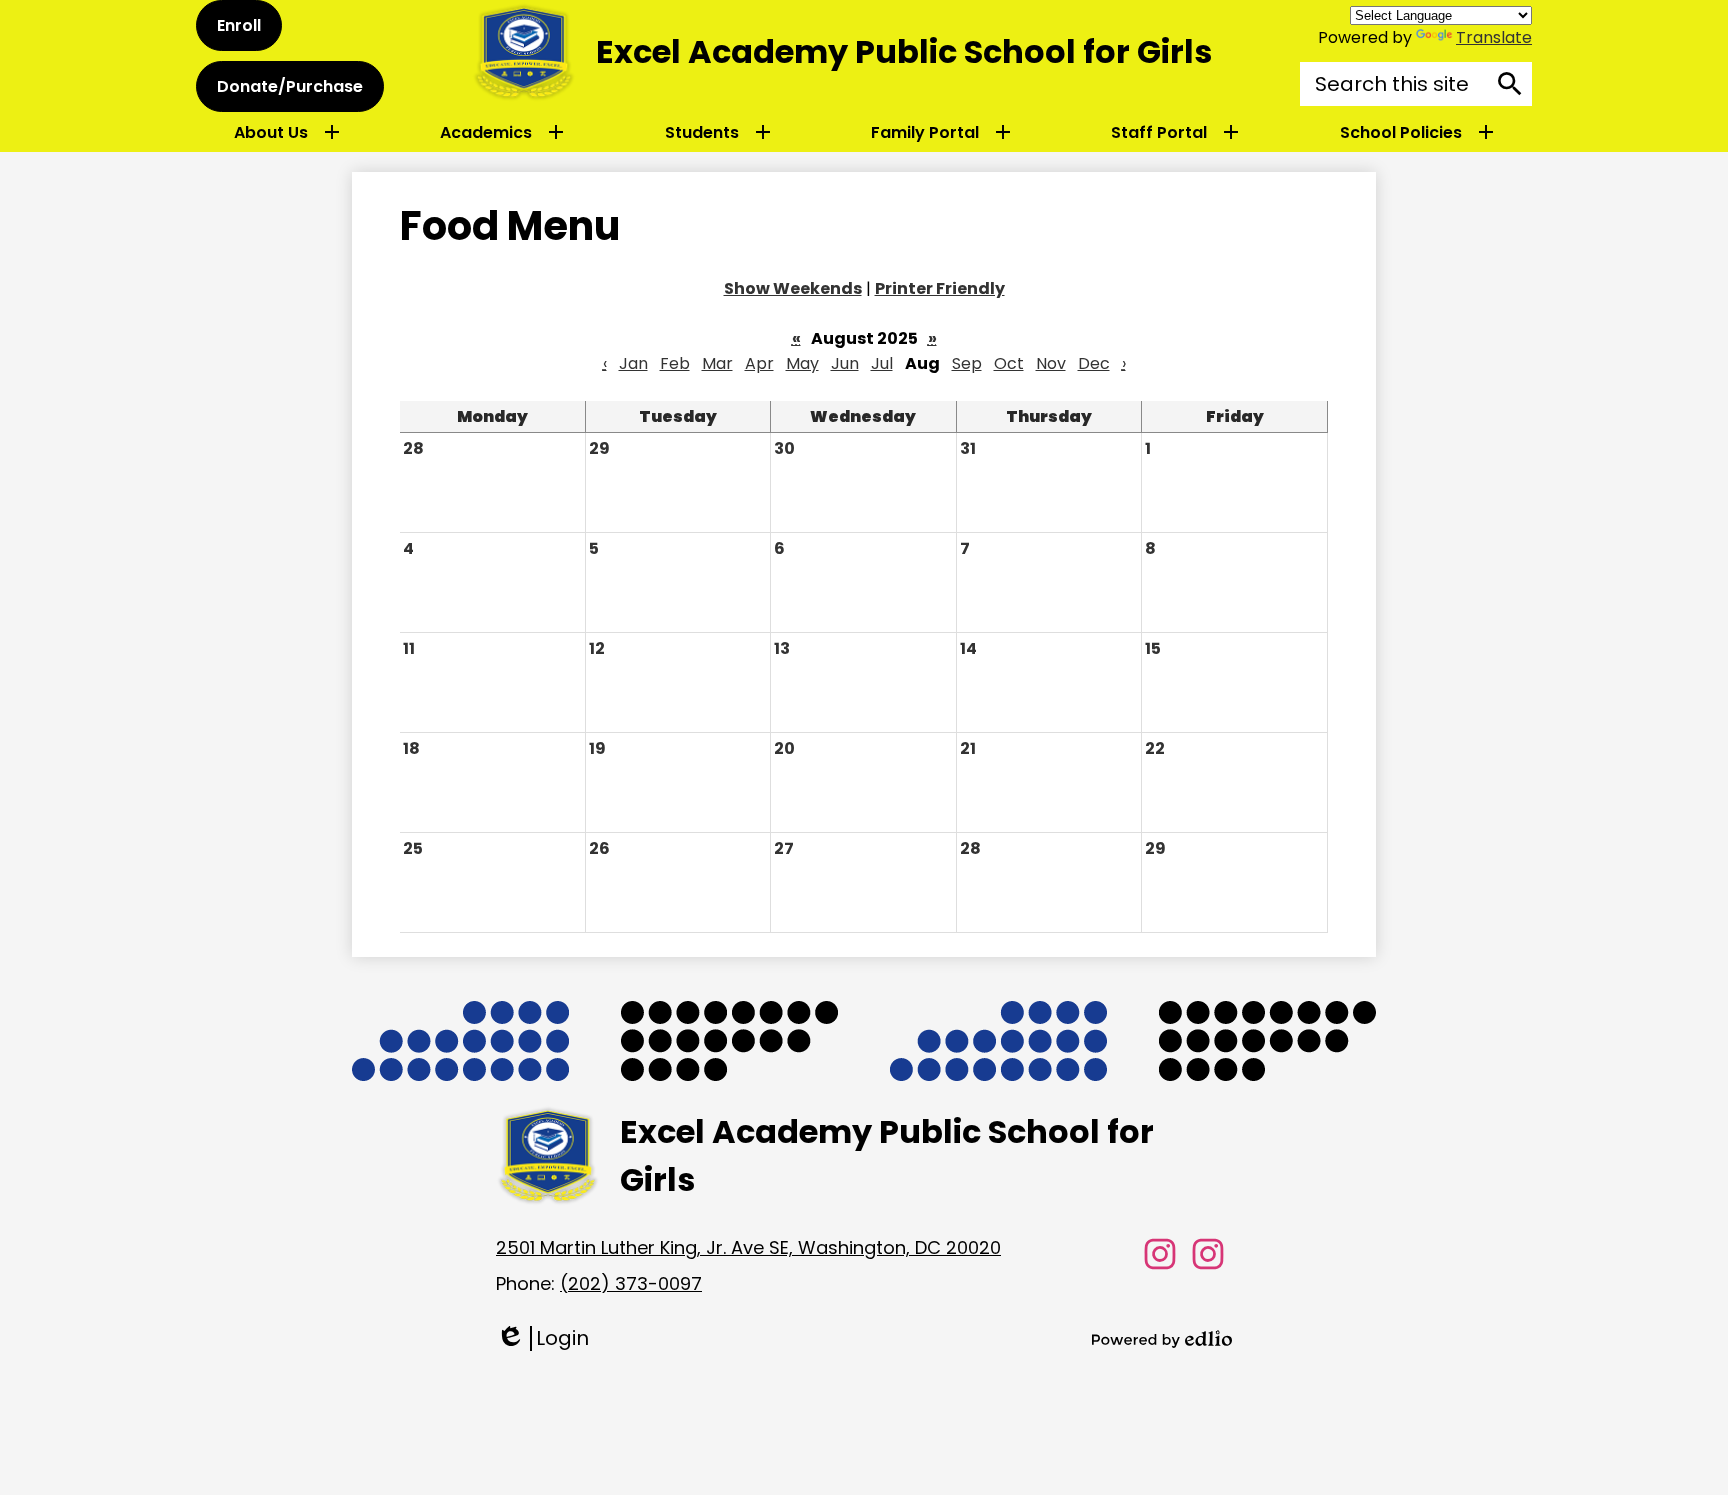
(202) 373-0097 (631, 1283)
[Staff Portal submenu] (1175, 132)
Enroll (239, 25)
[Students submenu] (718, 132)
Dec (1094, 363)
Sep (967, 363)
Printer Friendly (940, 288)
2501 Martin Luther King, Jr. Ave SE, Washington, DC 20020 (748, 1247)
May (802, 363)
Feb (675, 363)
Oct (1009, 363)
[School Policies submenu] (1417, 132)
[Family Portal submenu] (941, 132)
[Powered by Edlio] (1162, 1339)
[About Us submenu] (287, 132)
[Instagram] (1160, 1254)
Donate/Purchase (290, 86)
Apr (759, 363)
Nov (1051, 363)
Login (542, 1338)
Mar (717, 363)
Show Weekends (793, 288)
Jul (882, 363)
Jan (633, 363)
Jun (845, 363)
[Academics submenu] (502, 132)
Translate (1494, 37)
